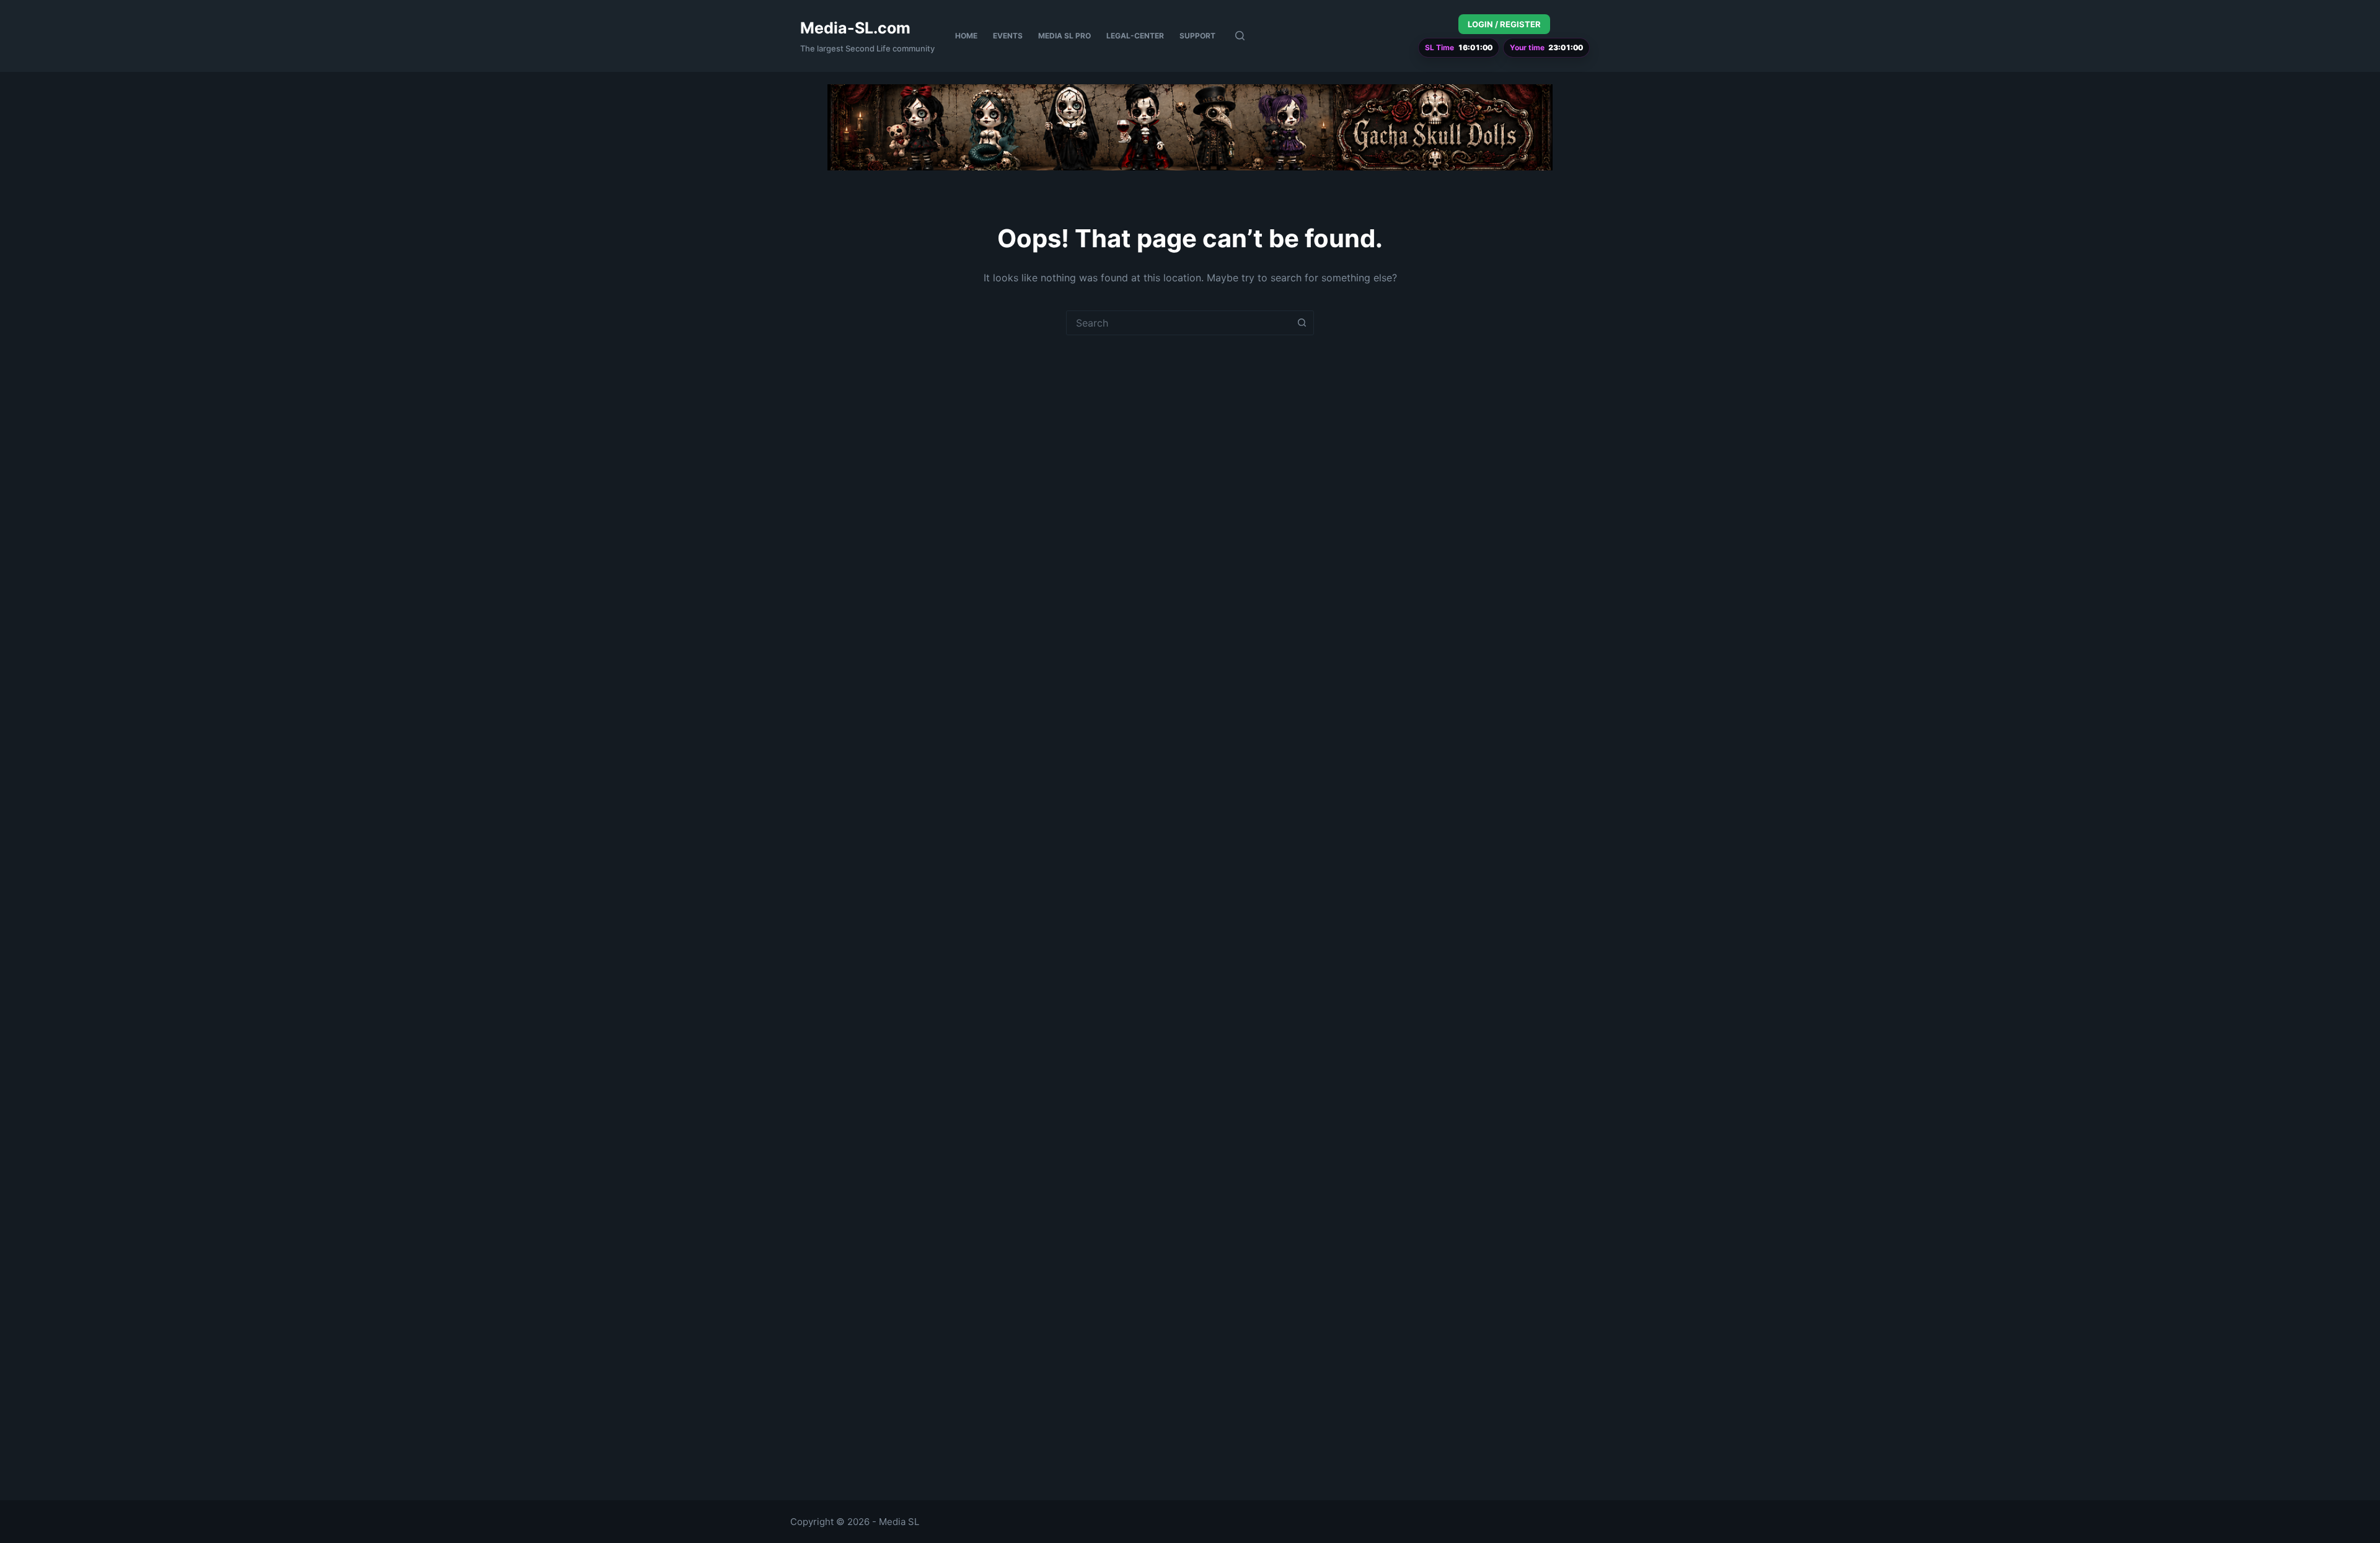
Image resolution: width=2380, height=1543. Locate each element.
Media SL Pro (1064, 36)
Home (966, 36)
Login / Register (1504, 24)
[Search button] (1302, 323)
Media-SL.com (855, 28)
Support (1197, 36)
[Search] (1240, 36)
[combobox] (1178, 323)
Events (1008, 36)
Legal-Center (1135, 36)
